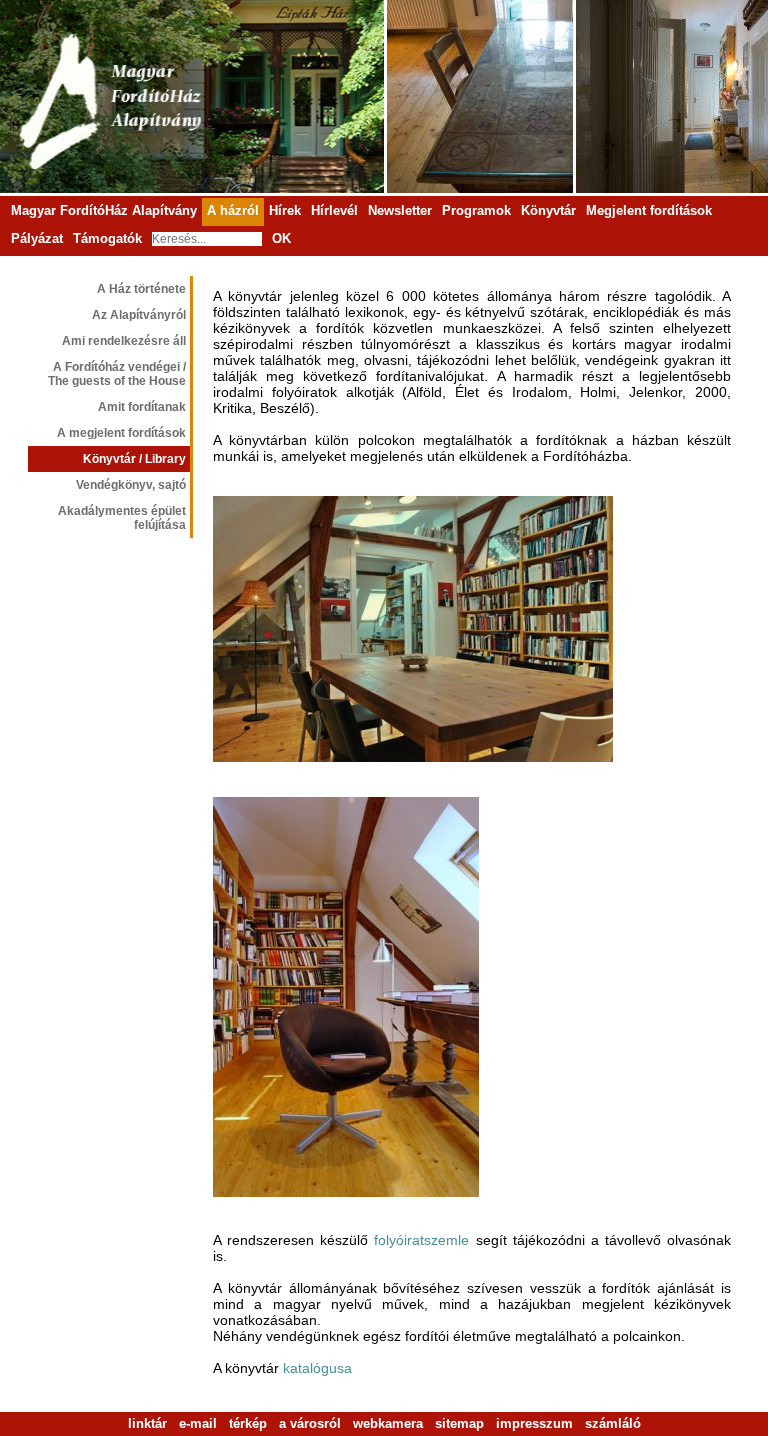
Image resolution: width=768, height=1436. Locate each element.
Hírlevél (334, 210)
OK (281, 238)
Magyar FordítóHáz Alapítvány (104, 210)
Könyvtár (548, 210)
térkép (248, 1423)
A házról (233, 210)
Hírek (285, 210)
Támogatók (107, 238)
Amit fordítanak (142, 407)
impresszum (534, 1423)
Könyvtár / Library (134, 459)
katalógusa (317, 1368)
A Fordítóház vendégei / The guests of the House (117, 374)
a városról (310, 1423)
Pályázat (37, 238)
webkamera (388, 1423)
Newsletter (400, 210)
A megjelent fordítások (121, 433)
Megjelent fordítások (649, 210)
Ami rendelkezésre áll (124, 341)
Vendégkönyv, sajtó (131, 485)
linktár (147, 1423)
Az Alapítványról (139, 315)
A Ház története (141, 289)
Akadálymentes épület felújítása (122, 518)
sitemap (459, 1423)
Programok (476, 210)
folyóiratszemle (421, 1240)
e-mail (198, 1423)
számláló (613, 1423)
